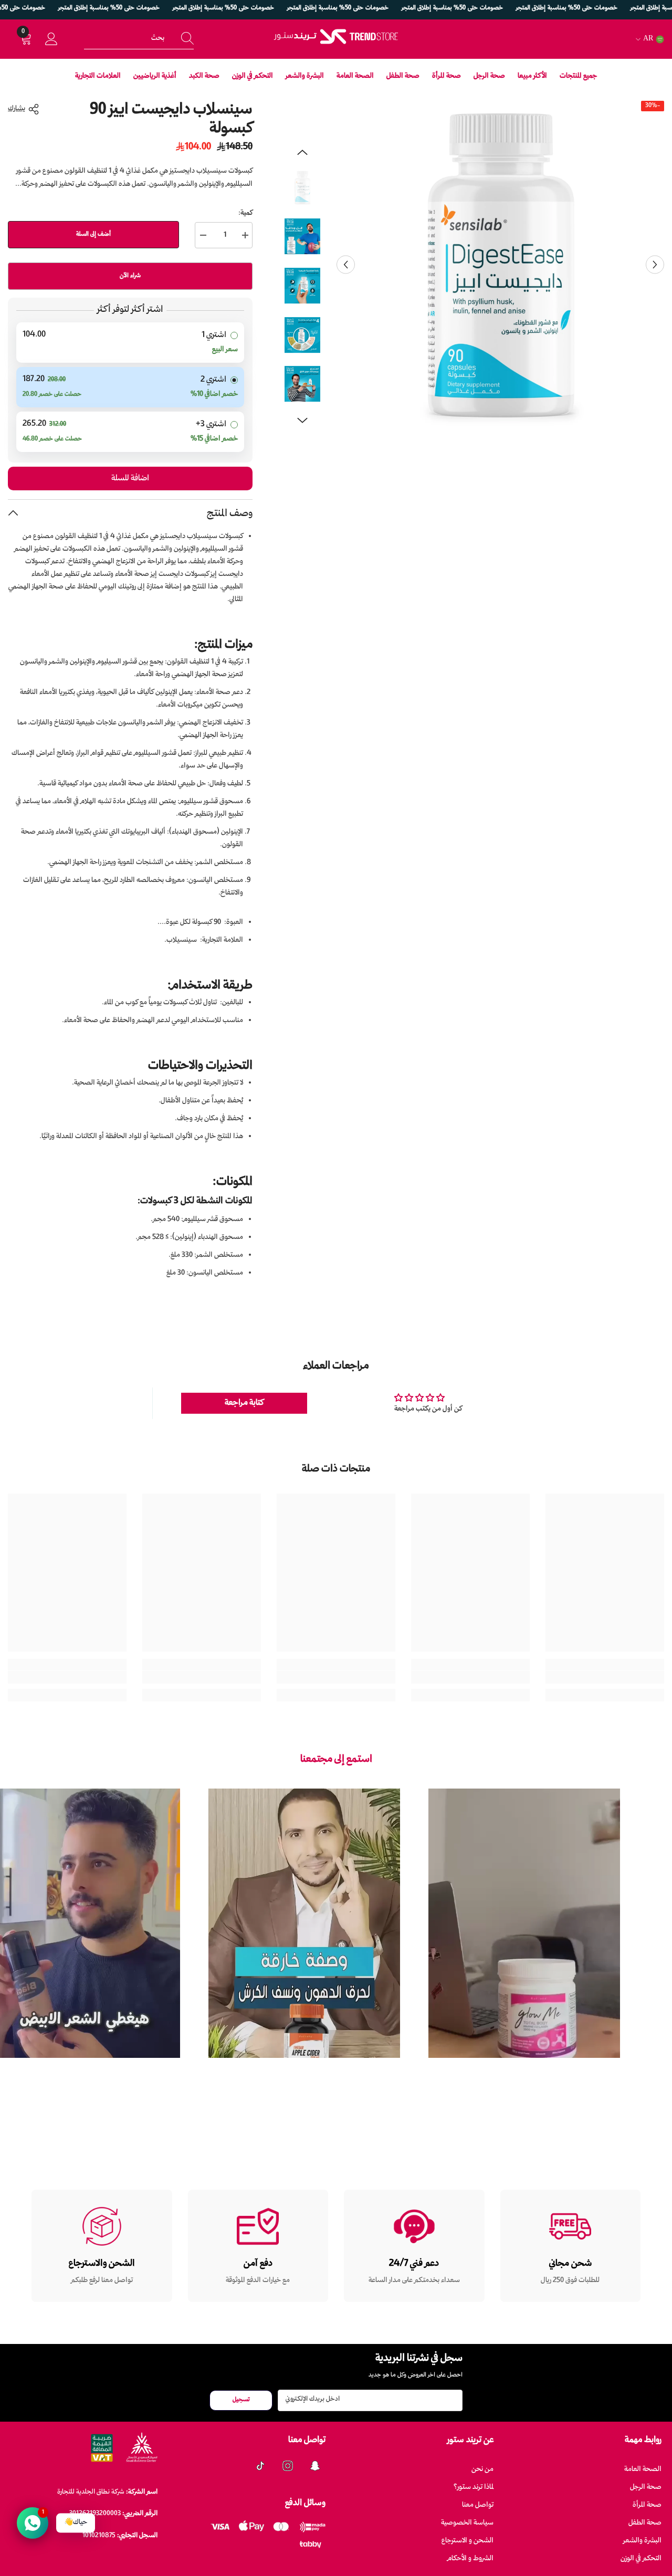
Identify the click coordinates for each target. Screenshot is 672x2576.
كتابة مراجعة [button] (244, 1403)
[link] (605, 1677)
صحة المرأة (647, 2505)
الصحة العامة (643, 2470)
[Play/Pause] (605, 2065)
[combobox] (127, 39)
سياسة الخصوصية (467, 2523)
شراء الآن (130, 276)
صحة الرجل (646, 2488)
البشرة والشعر (642, 2541)
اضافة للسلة (130, 479)
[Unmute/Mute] (443, 2065)
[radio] (130, 343)
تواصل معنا (478, 2505)
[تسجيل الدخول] (51, 39)
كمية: (245, 213)
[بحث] (139, 39)
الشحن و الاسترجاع (468, 2541)
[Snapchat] (315, 2466)
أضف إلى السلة (93, 234)
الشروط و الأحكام (470, 2559)
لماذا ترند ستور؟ (474, 2488)
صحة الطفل (645, 2523)
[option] (500, 265)
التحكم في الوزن (641, 2559)
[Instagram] (288, 2466)
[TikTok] (260, 2466)
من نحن (482, 2470)
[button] (346, 265)
